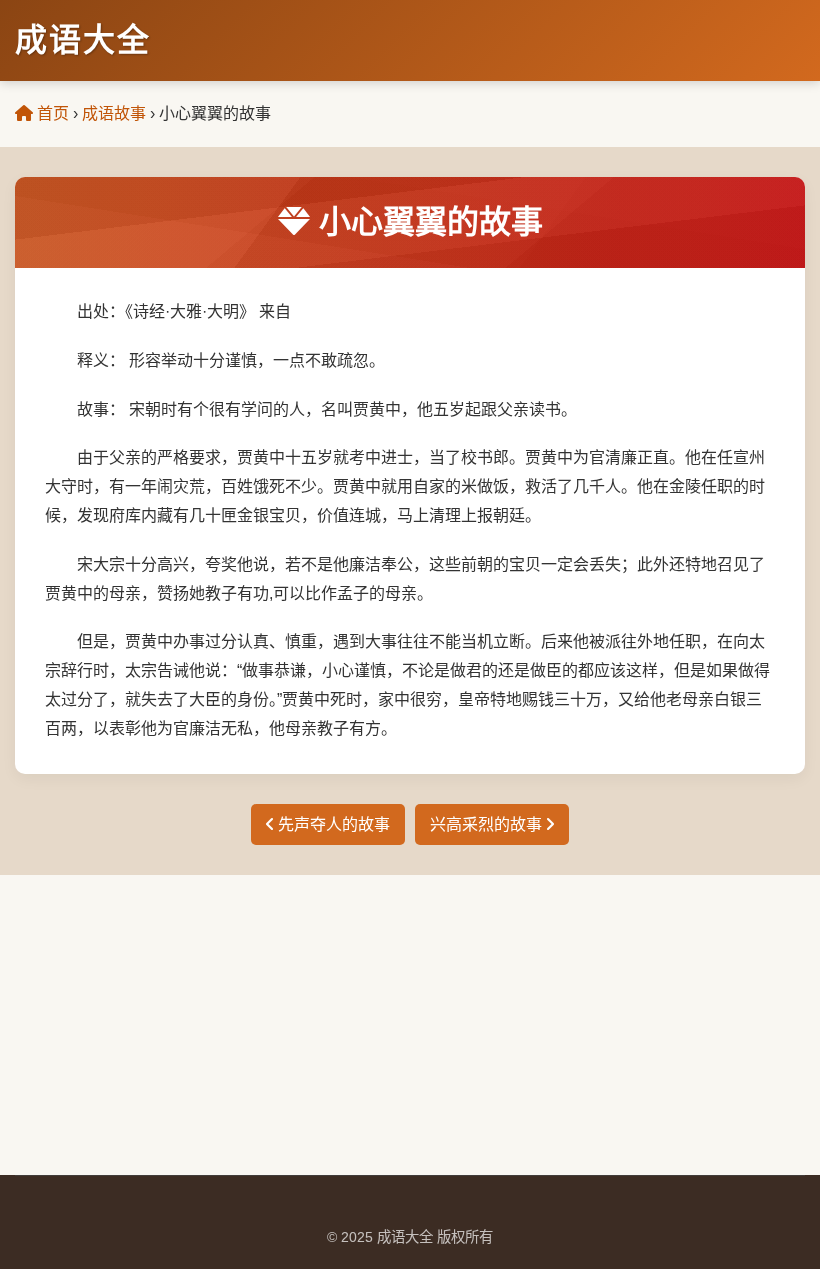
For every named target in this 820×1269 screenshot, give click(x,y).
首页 (51, 113)
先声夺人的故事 (332, 824)
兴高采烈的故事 (488, 824)
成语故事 (114, 113)
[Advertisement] (410, 1025)
